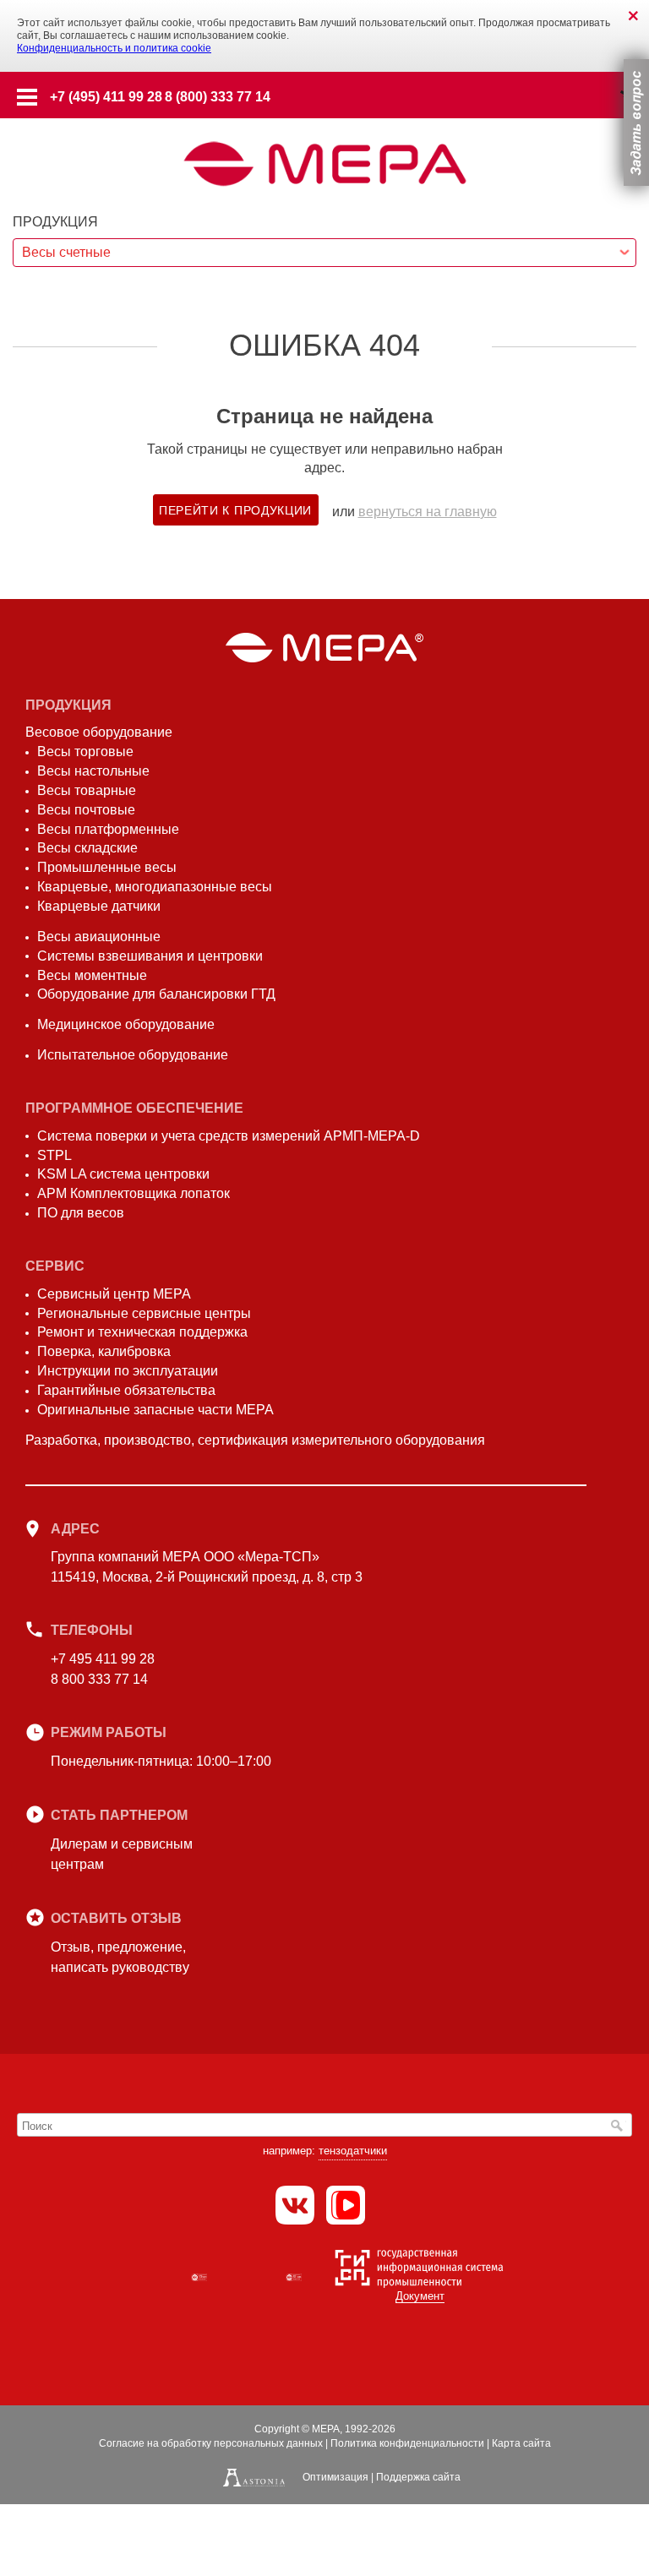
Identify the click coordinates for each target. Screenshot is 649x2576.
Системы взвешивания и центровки (150, 956)
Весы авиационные (99, 937)
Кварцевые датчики (99, 906)
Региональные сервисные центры (144, 1313)
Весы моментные (92, 975)
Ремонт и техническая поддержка (142, 1332)
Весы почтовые (86, 810)
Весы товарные (87, 790)
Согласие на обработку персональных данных (211, 2443)
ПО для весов (81, 1213)
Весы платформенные (108, 829)
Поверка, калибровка (104, 1351)
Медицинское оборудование (126, 1024)
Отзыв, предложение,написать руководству (120, 1957)
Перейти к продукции (235, 510)
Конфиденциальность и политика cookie (114, 48)
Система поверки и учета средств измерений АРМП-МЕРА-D (229, 1136)
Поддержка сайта (418, 2477)
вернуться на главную (428, 512)
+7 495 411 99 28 (103, 1659)
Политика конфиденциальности (407, 2443)
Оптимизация (335, 2477)
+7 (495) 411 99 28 (106, 97)
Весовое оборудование (99, 732)
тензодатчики (353, 2151)
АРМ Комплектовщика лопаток (134, 1193)
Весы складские (87, 848)
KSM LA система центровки (123, 1174)
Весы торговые (85, 752)
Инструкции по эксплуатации (128, 1371)
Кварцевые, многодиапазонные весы (155, 887)
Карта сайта (521, 2443)
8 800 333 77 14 (99, 1679)
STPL (55, 1155)
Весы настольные (93, 771)
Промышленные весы (107, 867)
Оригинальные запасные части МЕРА (155, 1410)
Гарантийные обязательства (126, 1390)
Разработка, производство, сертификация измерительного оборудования (255, 1440)
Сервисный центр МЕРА (114, 1294)
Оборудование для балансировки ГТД (156, 994)
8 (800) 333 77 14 (218, 97)
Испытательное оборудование (133, 1055)
